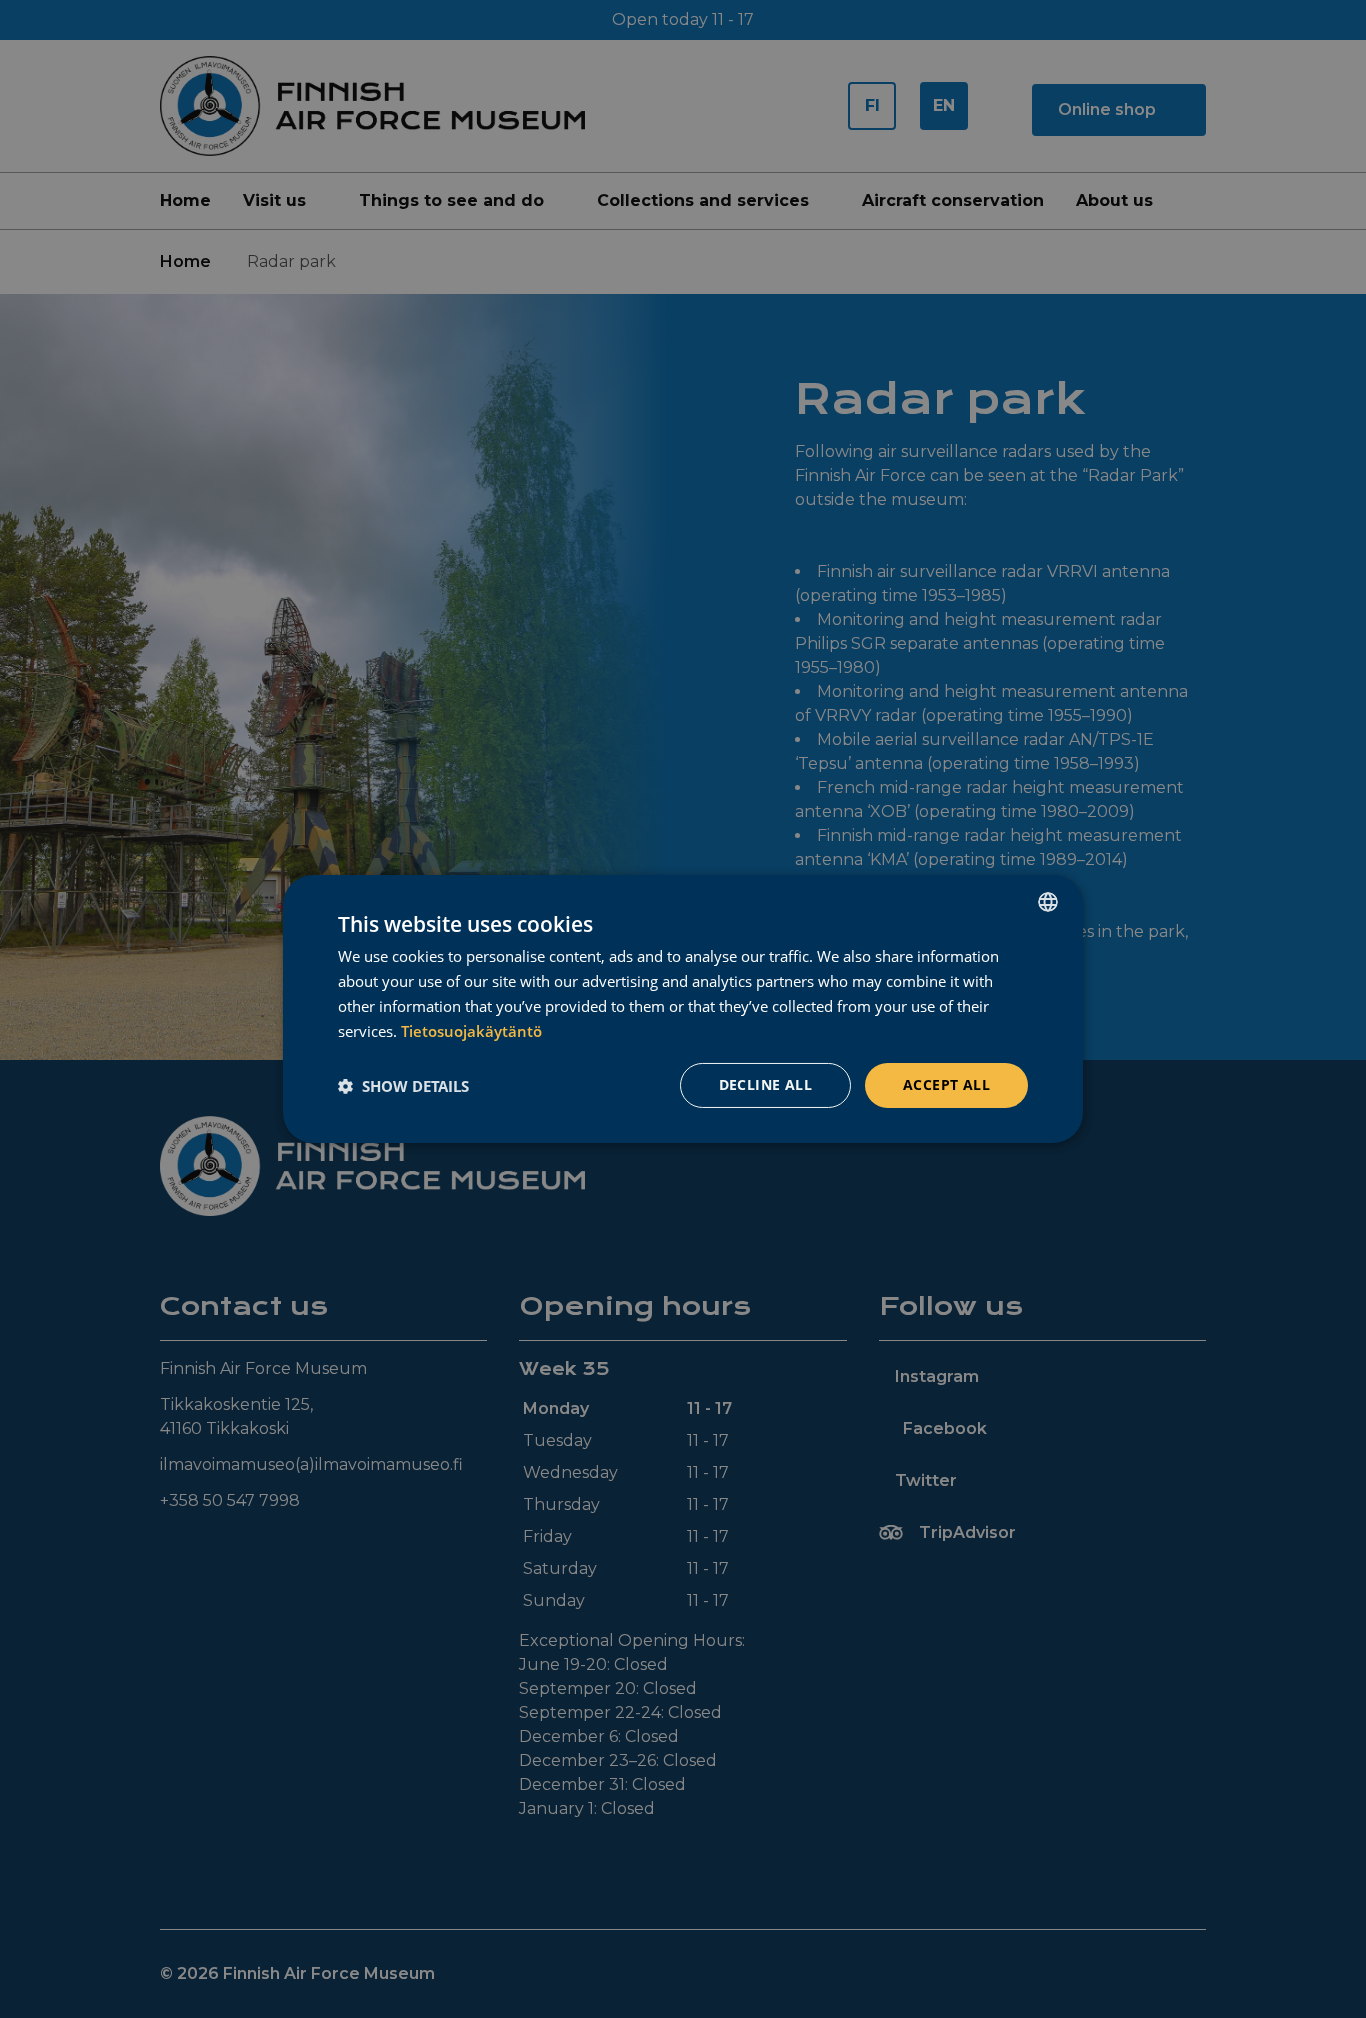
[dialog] (683, 1009)
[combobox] (1048, 902)
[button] (403, 1086)
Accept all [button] (946, 1084)
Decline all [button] (765, 1084)
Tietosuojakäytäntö (471, 1031)
